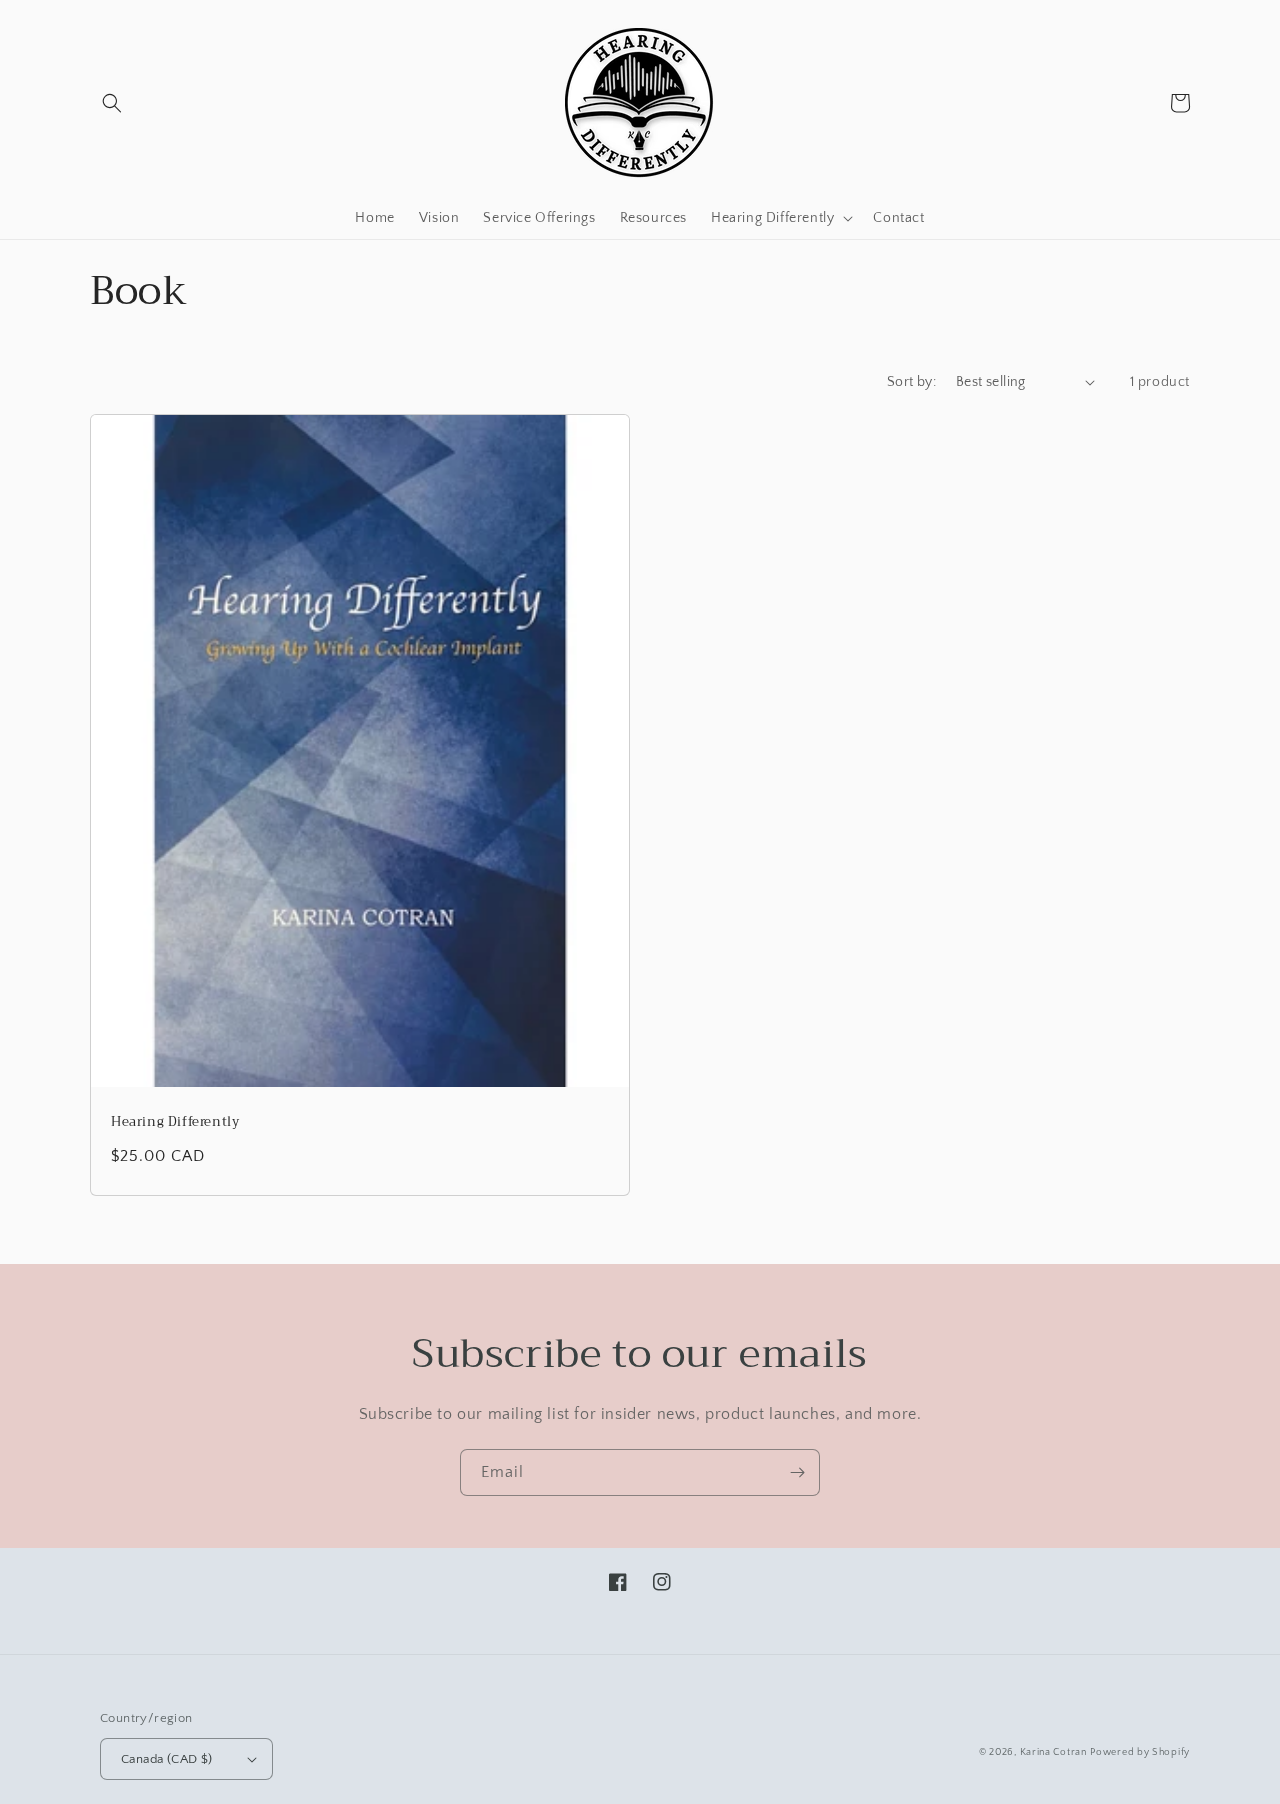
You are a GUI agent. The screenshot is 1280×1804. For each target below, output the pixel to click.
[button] (112, 103)
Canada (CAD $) (167, 1759)
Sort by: (911, 382)
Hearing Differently (175, 1122)
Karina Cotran (1053, 1752)
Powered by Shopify (1140, 1752)
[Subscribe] (797, 1472)
